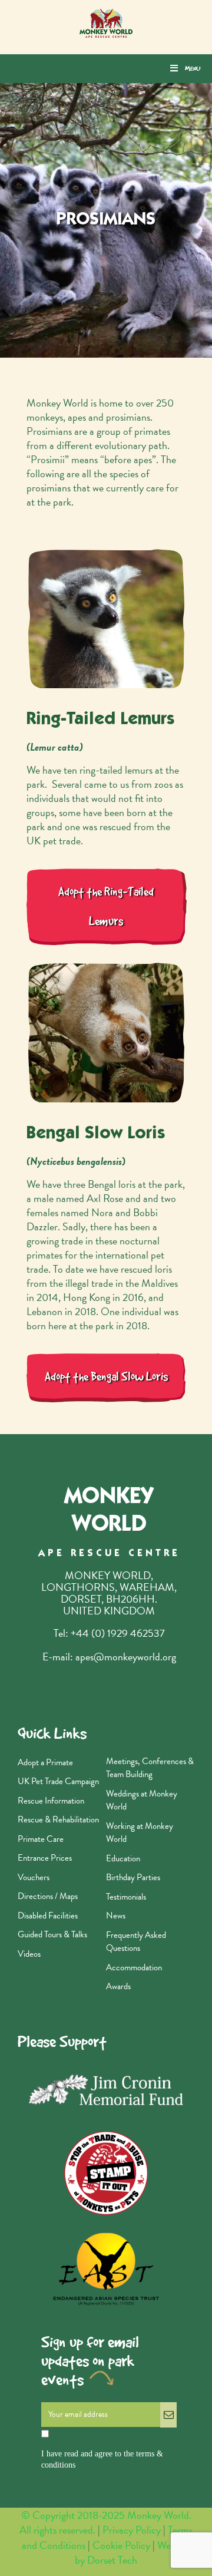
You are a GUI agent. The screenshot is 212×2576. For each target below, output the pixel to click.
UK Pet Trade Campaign (58, 1781)
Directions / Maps (48, 1896)
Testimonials (126, 1897)
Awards (118, 1986)
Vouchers (34, 1877)
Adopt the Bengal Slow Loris (106, 1377)
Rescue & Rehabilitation (58, 1819)
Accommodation (134, 1967)
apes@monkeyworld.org (126, 1657)
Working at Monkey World (140, 1833)
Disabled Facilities (48, 1916)
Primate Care (41, 1839)
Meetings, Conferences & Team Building (150, 1768)
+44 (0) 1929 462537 (118, 1633)
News (116, 1916)
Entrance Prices (45, 1858)
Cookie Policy (122, 2545)
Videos (29, 1954)
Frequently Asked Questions (136, 1942)
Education (123, 1858)
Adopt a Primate (45, 1762)
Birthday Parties (133, 1877)
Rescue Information (51, 1801)
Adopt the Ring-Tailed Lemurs (106, 906)
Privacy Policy (132, 2530)
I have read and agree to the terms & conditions (102, 2460)
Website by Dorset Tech (132, 2552)
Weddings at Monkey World (142, 1800)
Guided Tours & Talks (52, 1934)
